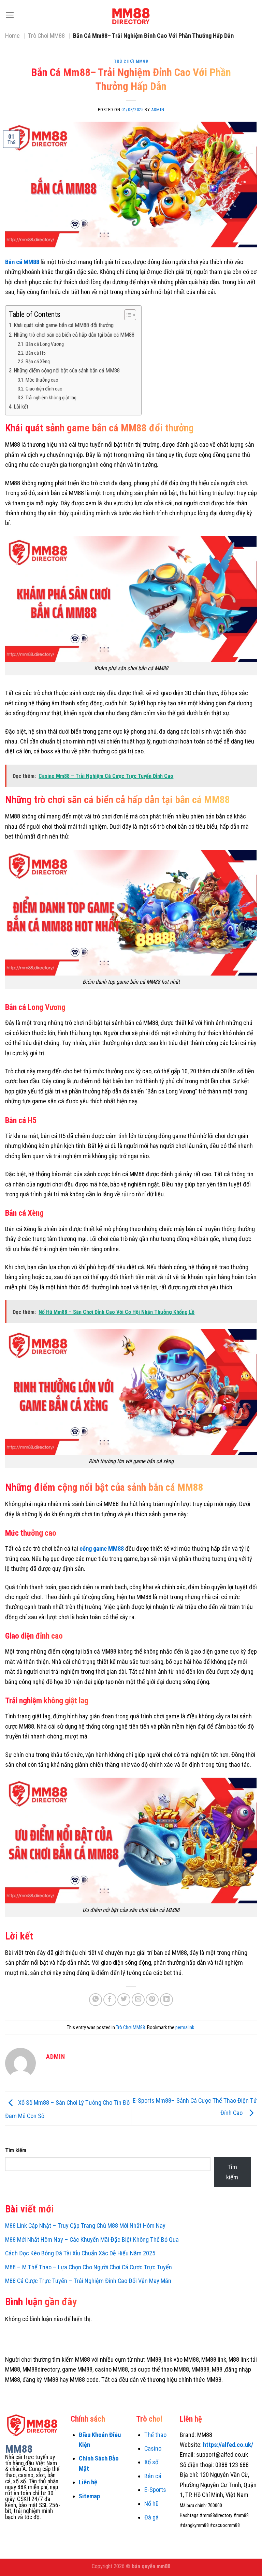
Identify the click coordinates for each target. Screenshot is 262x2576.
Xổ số (151, 2462)
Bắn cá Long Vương (45, 344)
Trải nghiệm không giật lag (51, 398)
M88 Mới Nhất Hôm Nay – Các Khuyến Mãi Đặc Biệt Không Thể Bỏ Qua (92, 2240)
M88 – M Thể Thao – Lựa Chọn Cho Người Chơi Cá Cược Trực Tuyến (89, 2267)
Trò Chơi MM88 (46, 36)
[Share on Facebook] (110, 2000)
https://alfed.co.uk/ (228, 2445)
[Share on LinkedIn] (166, 2000)
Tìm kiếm (16, 2150)
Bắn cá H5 (35, 353)
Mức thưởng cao (42, 380)
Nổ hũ (151, 2504)
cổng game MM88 (102, 1548)
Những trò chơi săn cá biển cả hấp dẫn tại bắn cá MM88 (74, 335)
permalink (185, 2027)
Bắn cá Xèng (38, 362)
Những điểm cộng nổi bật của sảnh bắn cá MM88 (67, 371)
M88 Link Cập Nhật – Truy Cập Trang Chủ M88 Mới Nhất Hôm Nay (85, 2226)
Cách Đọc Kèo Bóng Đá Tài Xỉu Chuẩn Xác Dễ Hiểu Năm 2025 (80, 2253)
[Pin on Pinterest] (152, 2000)
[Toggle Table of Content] (127, 315)
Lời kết (21, 407)
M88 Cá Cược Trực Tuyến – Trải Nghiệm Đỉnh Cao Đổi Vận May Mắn (88, 2281)
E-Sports (155, 2490)
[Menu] (10, 15)
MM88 (19, 2449)
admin (158, 110)
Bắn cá (153, 2476)
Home (12, 36)
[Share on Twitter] (124, 2000)
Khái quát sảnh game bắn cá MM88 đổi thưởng (64, 325)
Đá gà (151, 2517)
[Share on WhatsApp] (96, 2000)
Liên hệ (88, 2482)
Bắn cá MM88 (22, 262)
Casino (153, 2448)
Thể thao (155, 2435)
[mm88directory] (131, 15)
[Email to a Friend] (138, 2000)
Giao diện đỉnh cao (44, 389)
